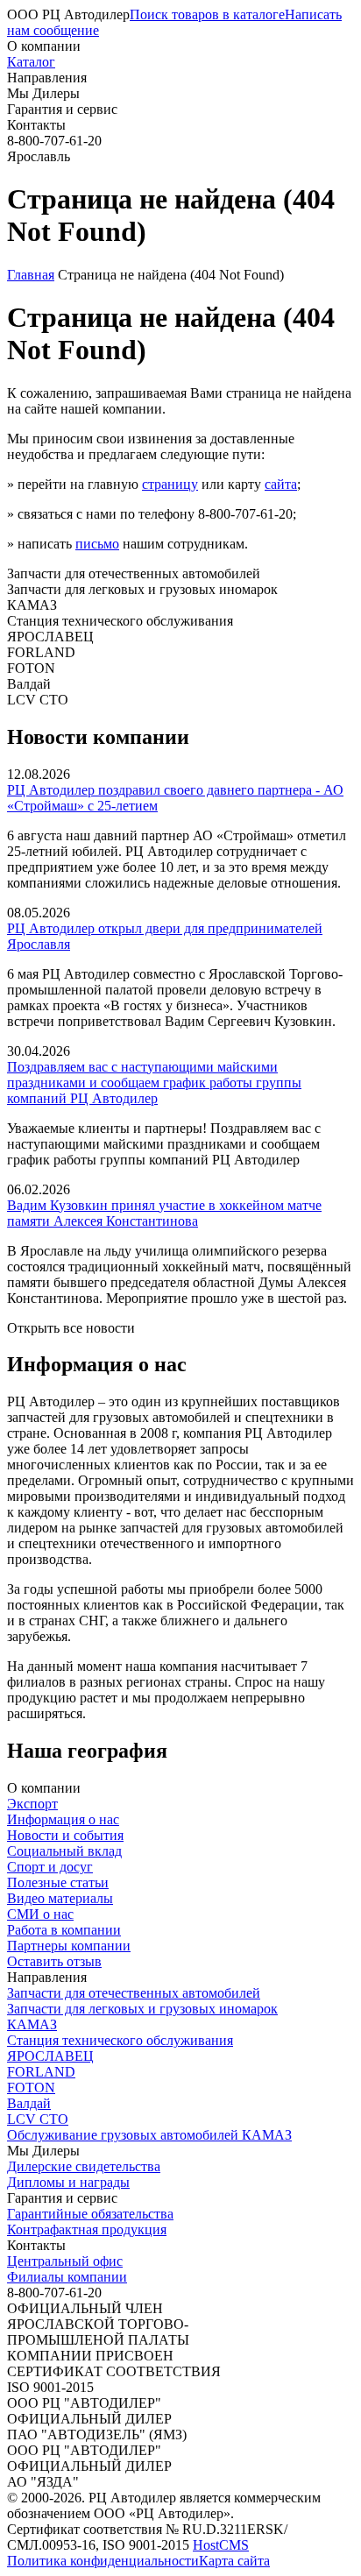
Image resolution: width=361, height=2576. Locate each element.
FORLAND (41, 2072)
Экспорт (32, 1804)
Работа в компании (64, 1930)
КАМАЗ (32, 2024)
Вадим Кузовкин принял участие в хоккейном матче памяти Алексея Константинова (164, 1213)
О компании (44, 46)
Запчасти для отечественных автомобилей (134, 1993)
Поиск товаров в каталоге (207, 14)
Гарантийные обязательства (90, 2214)
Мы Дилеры (43, 93)
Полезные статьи (58, 1882)
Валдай (29, 2103)
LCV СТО (38, 2119)
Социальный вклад (64, 1851)
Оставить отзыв (54, 1961)
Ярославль (39, 156)
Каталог (31, 62)
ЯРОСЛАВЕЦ (50, 2056)
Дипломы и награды (68, 2182)
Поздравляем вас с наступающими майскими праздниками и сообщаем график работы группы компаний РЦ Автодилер (154, 1083)
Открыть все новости (71, 1328)
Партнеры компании (69, 1946)
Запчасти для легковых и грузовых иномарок (142, 2009)
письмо (97, 544)
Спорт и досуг (50, 1867)
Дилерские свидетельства (84, 2166)
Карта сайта (234, 2561)
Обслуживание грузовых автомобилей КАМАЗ (149, 2135)
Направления (47, 78)
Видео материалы (60, 1898)
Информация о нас (63, 1819)
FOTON (31, 2088)
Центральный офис (65, 2261)
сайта (281, 484)
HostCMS (221, 2545)
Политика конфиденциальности (103, 2561)
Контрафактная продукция (87, 2229)
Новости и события (65, 1835)
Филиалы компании (67, 2277)
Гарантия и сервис (62, 109)
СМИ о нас (40, 1914)
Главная (31, 275)
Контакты (36, 125)
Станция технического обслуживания (120, 2040)
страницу (170, 484)
